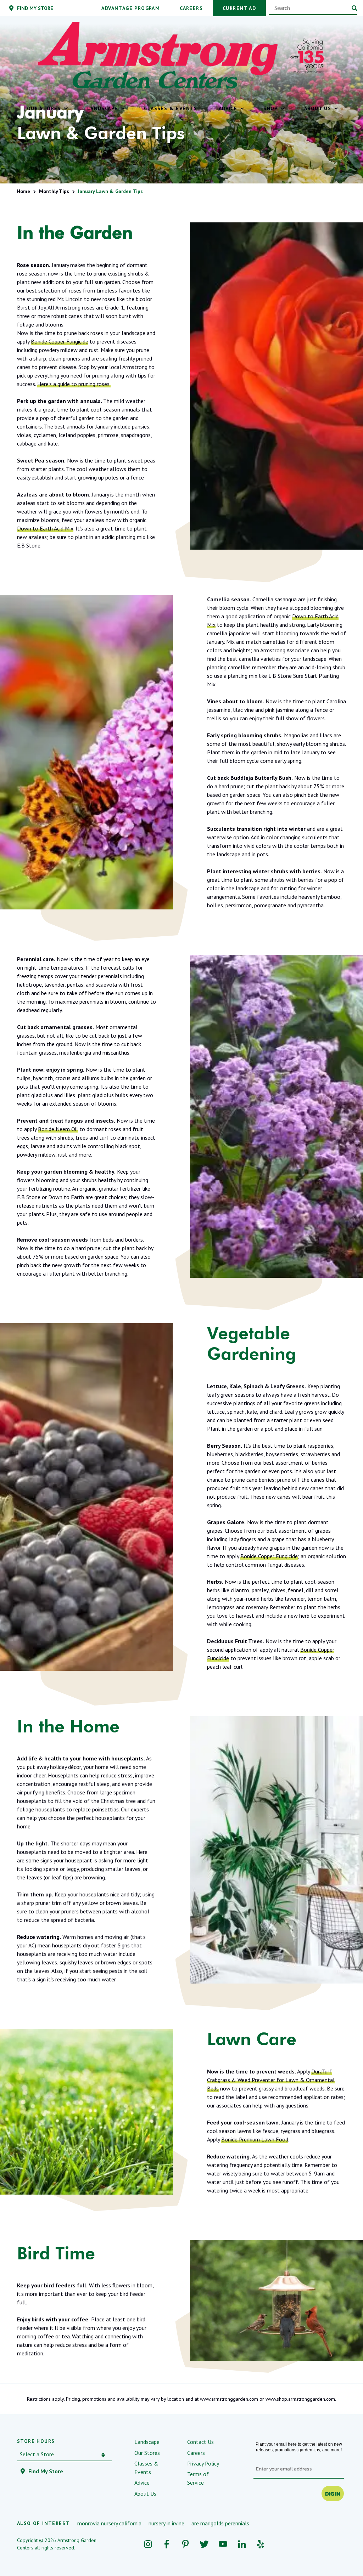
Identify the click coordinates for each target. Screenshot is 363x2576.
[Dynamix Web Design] (329, 2544)
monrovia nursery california (109, 2523)
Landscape (147, 2442)
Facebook (167, 2544)
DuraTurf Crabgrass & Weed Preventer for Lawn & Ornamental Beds (271, 2080)
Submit (354, 8)
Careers (196, 2453)
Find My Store (46, 2471)
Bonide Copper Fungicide (60, 341)
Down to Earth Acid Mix (45, 528)
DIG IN (333, 2493)
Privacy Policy (203, 2463)
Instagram (148, 2544)
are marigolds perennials (220, 2523)
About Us (145, 2493)
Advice (142, 2483)
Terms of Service (198, 2478)
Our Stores (147, 2453)
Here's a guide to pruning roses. (74, 384)
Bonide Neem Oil (58, 1129)
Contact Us (200, 2442)
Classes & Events (146, 2468)
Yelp (261, 2544)
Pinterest (186, 2544)
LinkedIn (242, 2544)
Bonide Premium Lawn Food (255, 2139)
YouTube (223, 2544)
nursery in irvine (166, 2523)
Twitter (204, 2544)
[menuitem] (46, 108)
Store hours (36, 2441)
